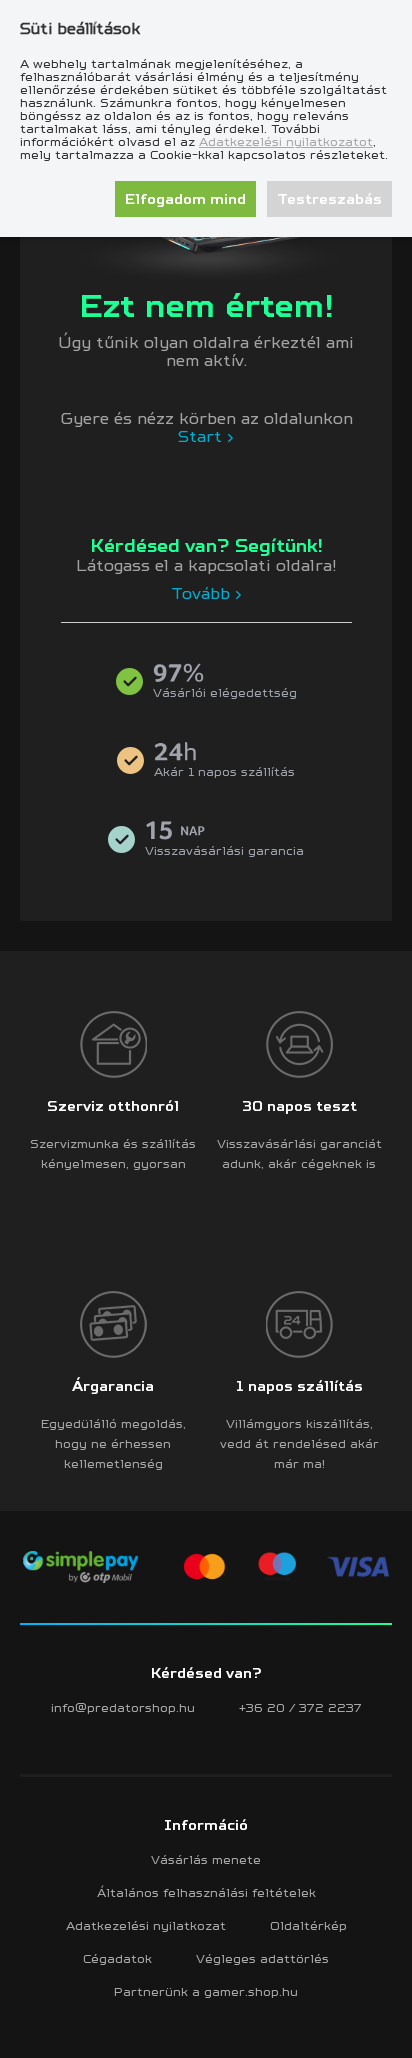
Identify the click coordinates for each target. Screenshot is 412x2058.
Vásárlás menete (206, 1859)
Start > (206, 436)
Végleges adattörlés (262, 1958)
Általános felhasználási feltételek (206, 1892)
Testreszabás (329, 199)
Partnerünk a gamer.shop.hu (206, 1991)
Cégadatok (117, 1958)
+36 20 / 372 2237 (300, 1707)
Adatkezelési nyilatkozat (146, 1925)
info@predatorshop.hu (123, 1707)
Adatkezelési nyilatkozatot (286, 141)
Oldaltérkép (308, 1925)
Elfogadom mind (185, 199)
